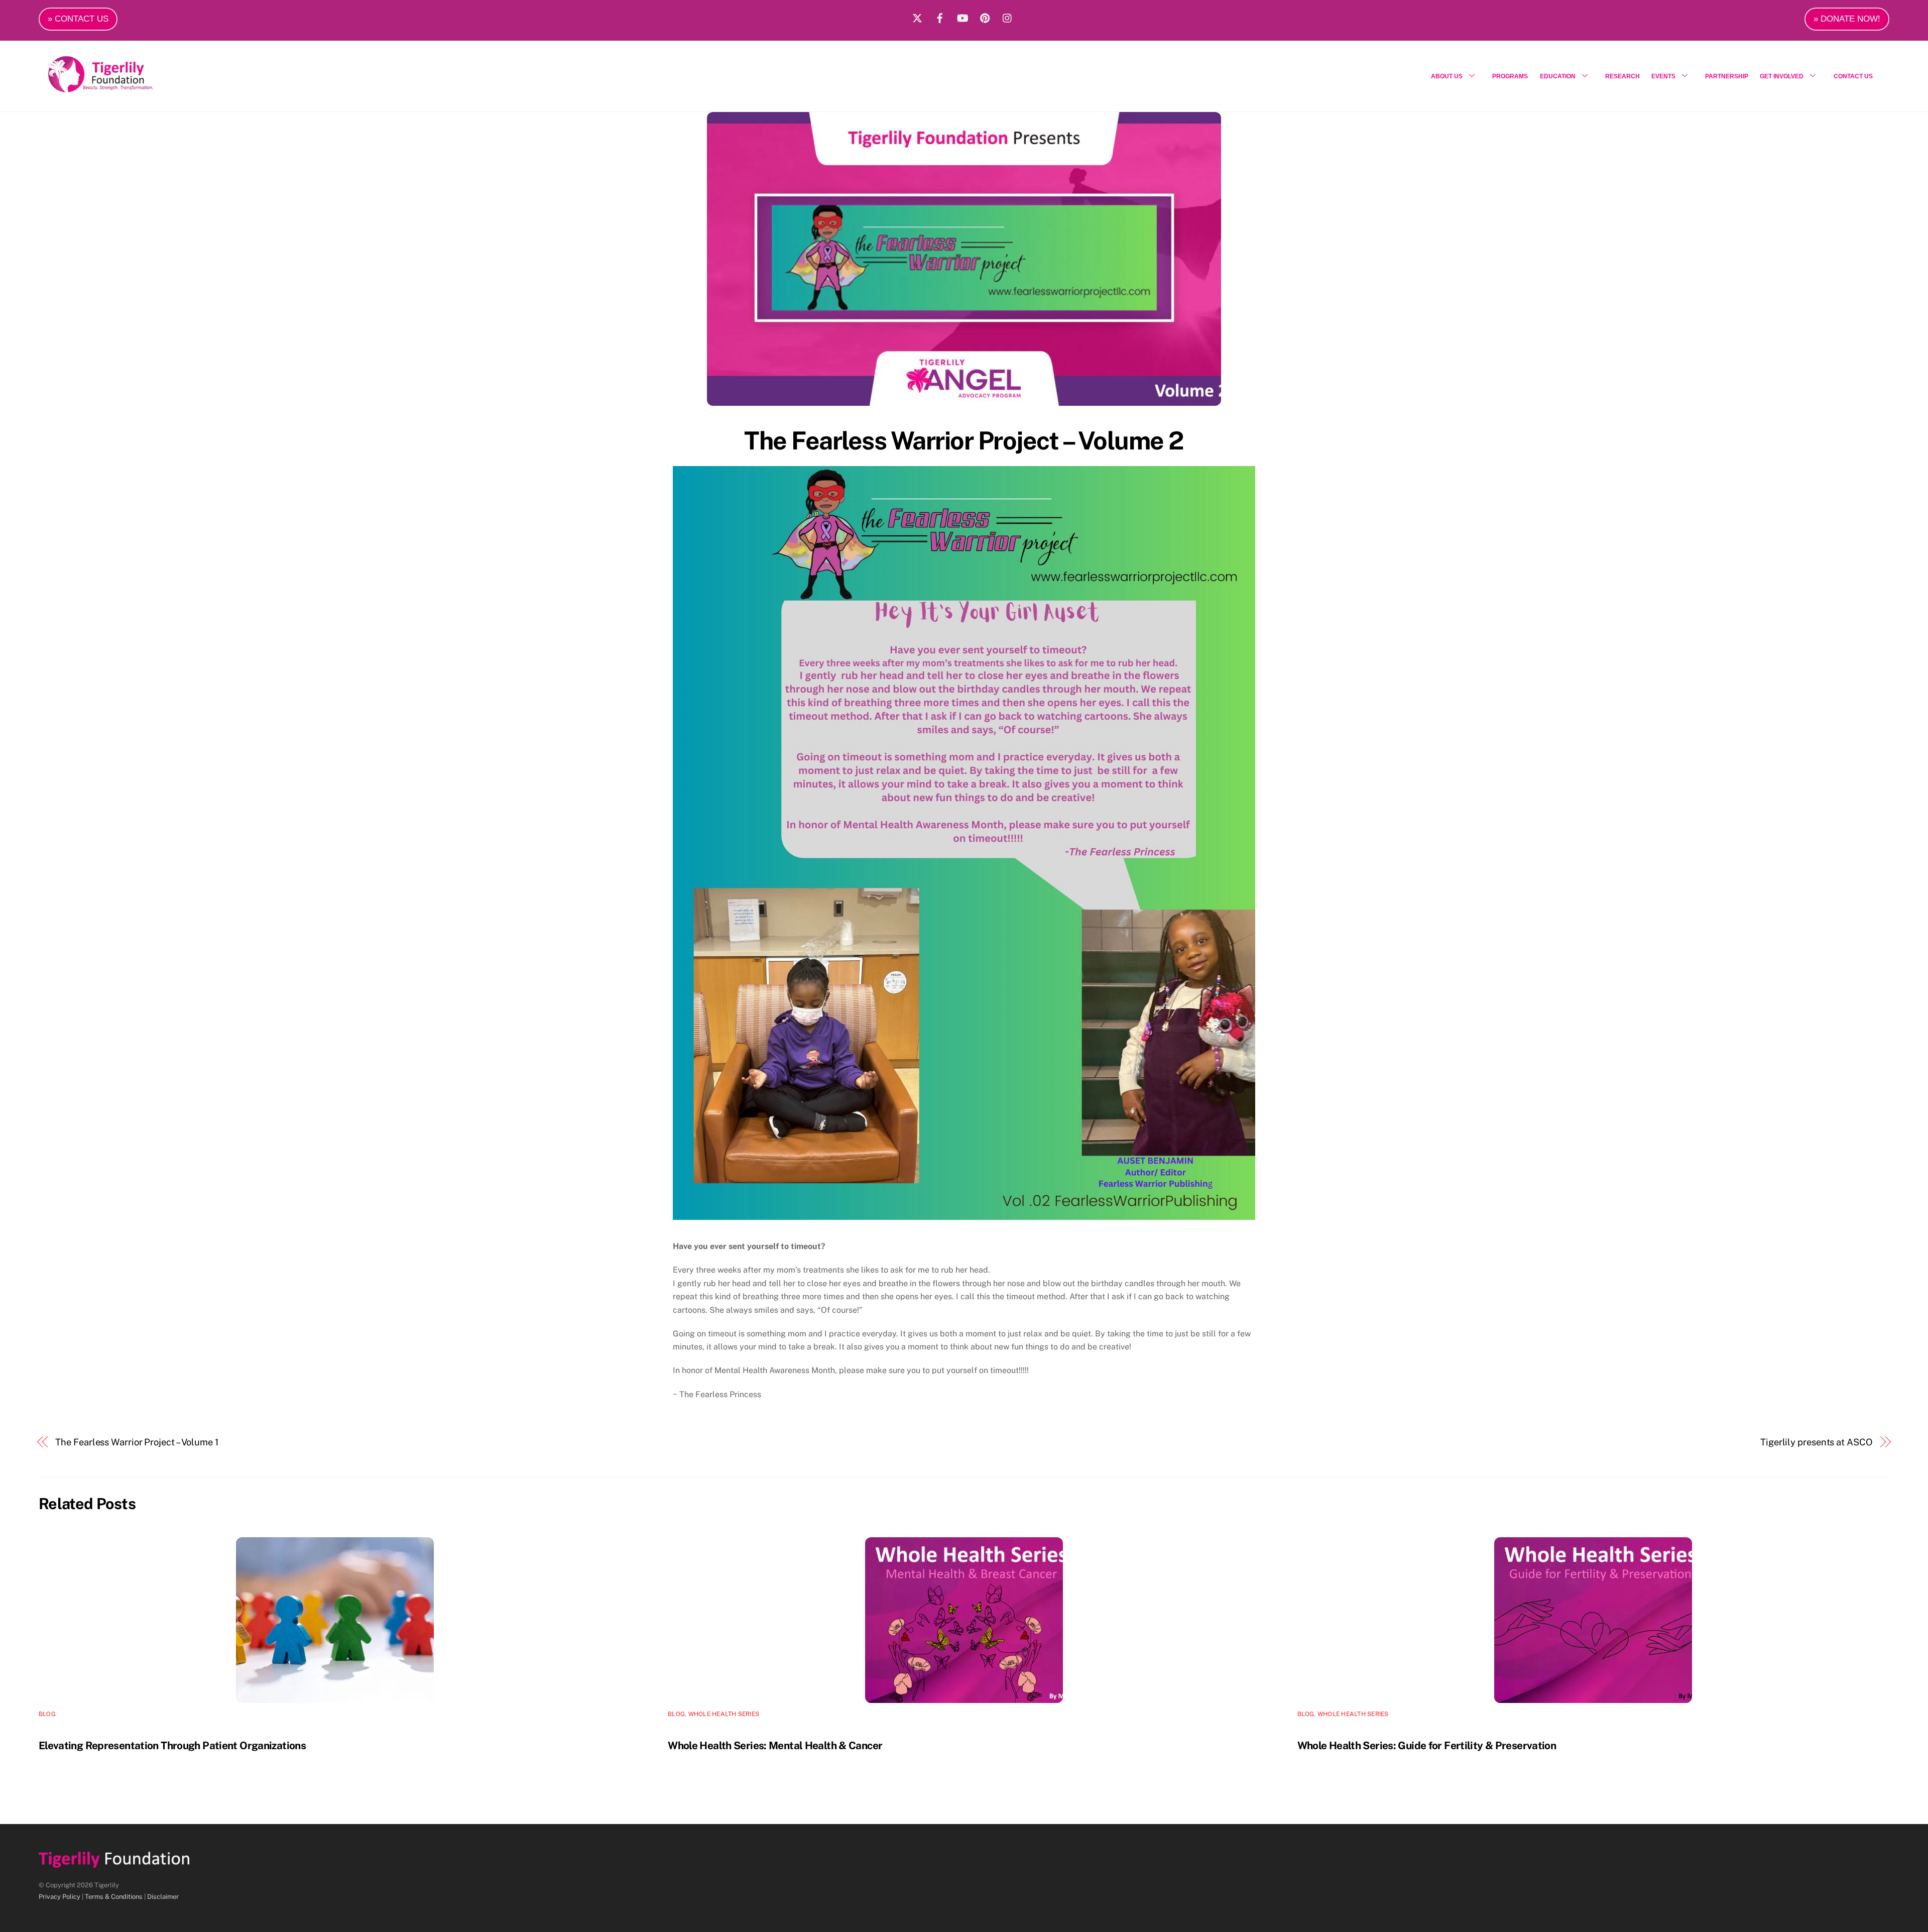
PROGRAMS (1510, 76)
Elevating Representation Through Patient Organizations (172, 1745)
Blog (47, 1714)
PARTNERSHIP (1727, 76)
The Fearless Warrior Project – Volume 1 (137, 1442)
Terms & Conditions (114, 1897)
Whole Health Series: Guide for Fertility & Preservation (1427, 1745)
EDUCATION (1558, 76)
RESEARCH (1622, 76)
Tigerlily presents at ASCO (1817, 1442)
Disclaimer (163, 1897)
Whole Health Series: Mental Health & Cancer (775, 1745)
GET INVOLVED (1782, 76)
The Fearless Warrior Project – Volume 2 (964, 440)
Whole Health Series (724, 1714)
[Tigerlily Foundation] (122, 88)
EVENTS (1663, 76)
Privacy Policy (59, 1897)
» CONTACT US (78, 19)
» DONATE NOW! (1847, 19)
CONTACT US (1853, 76)
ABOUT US (1447, 76)
